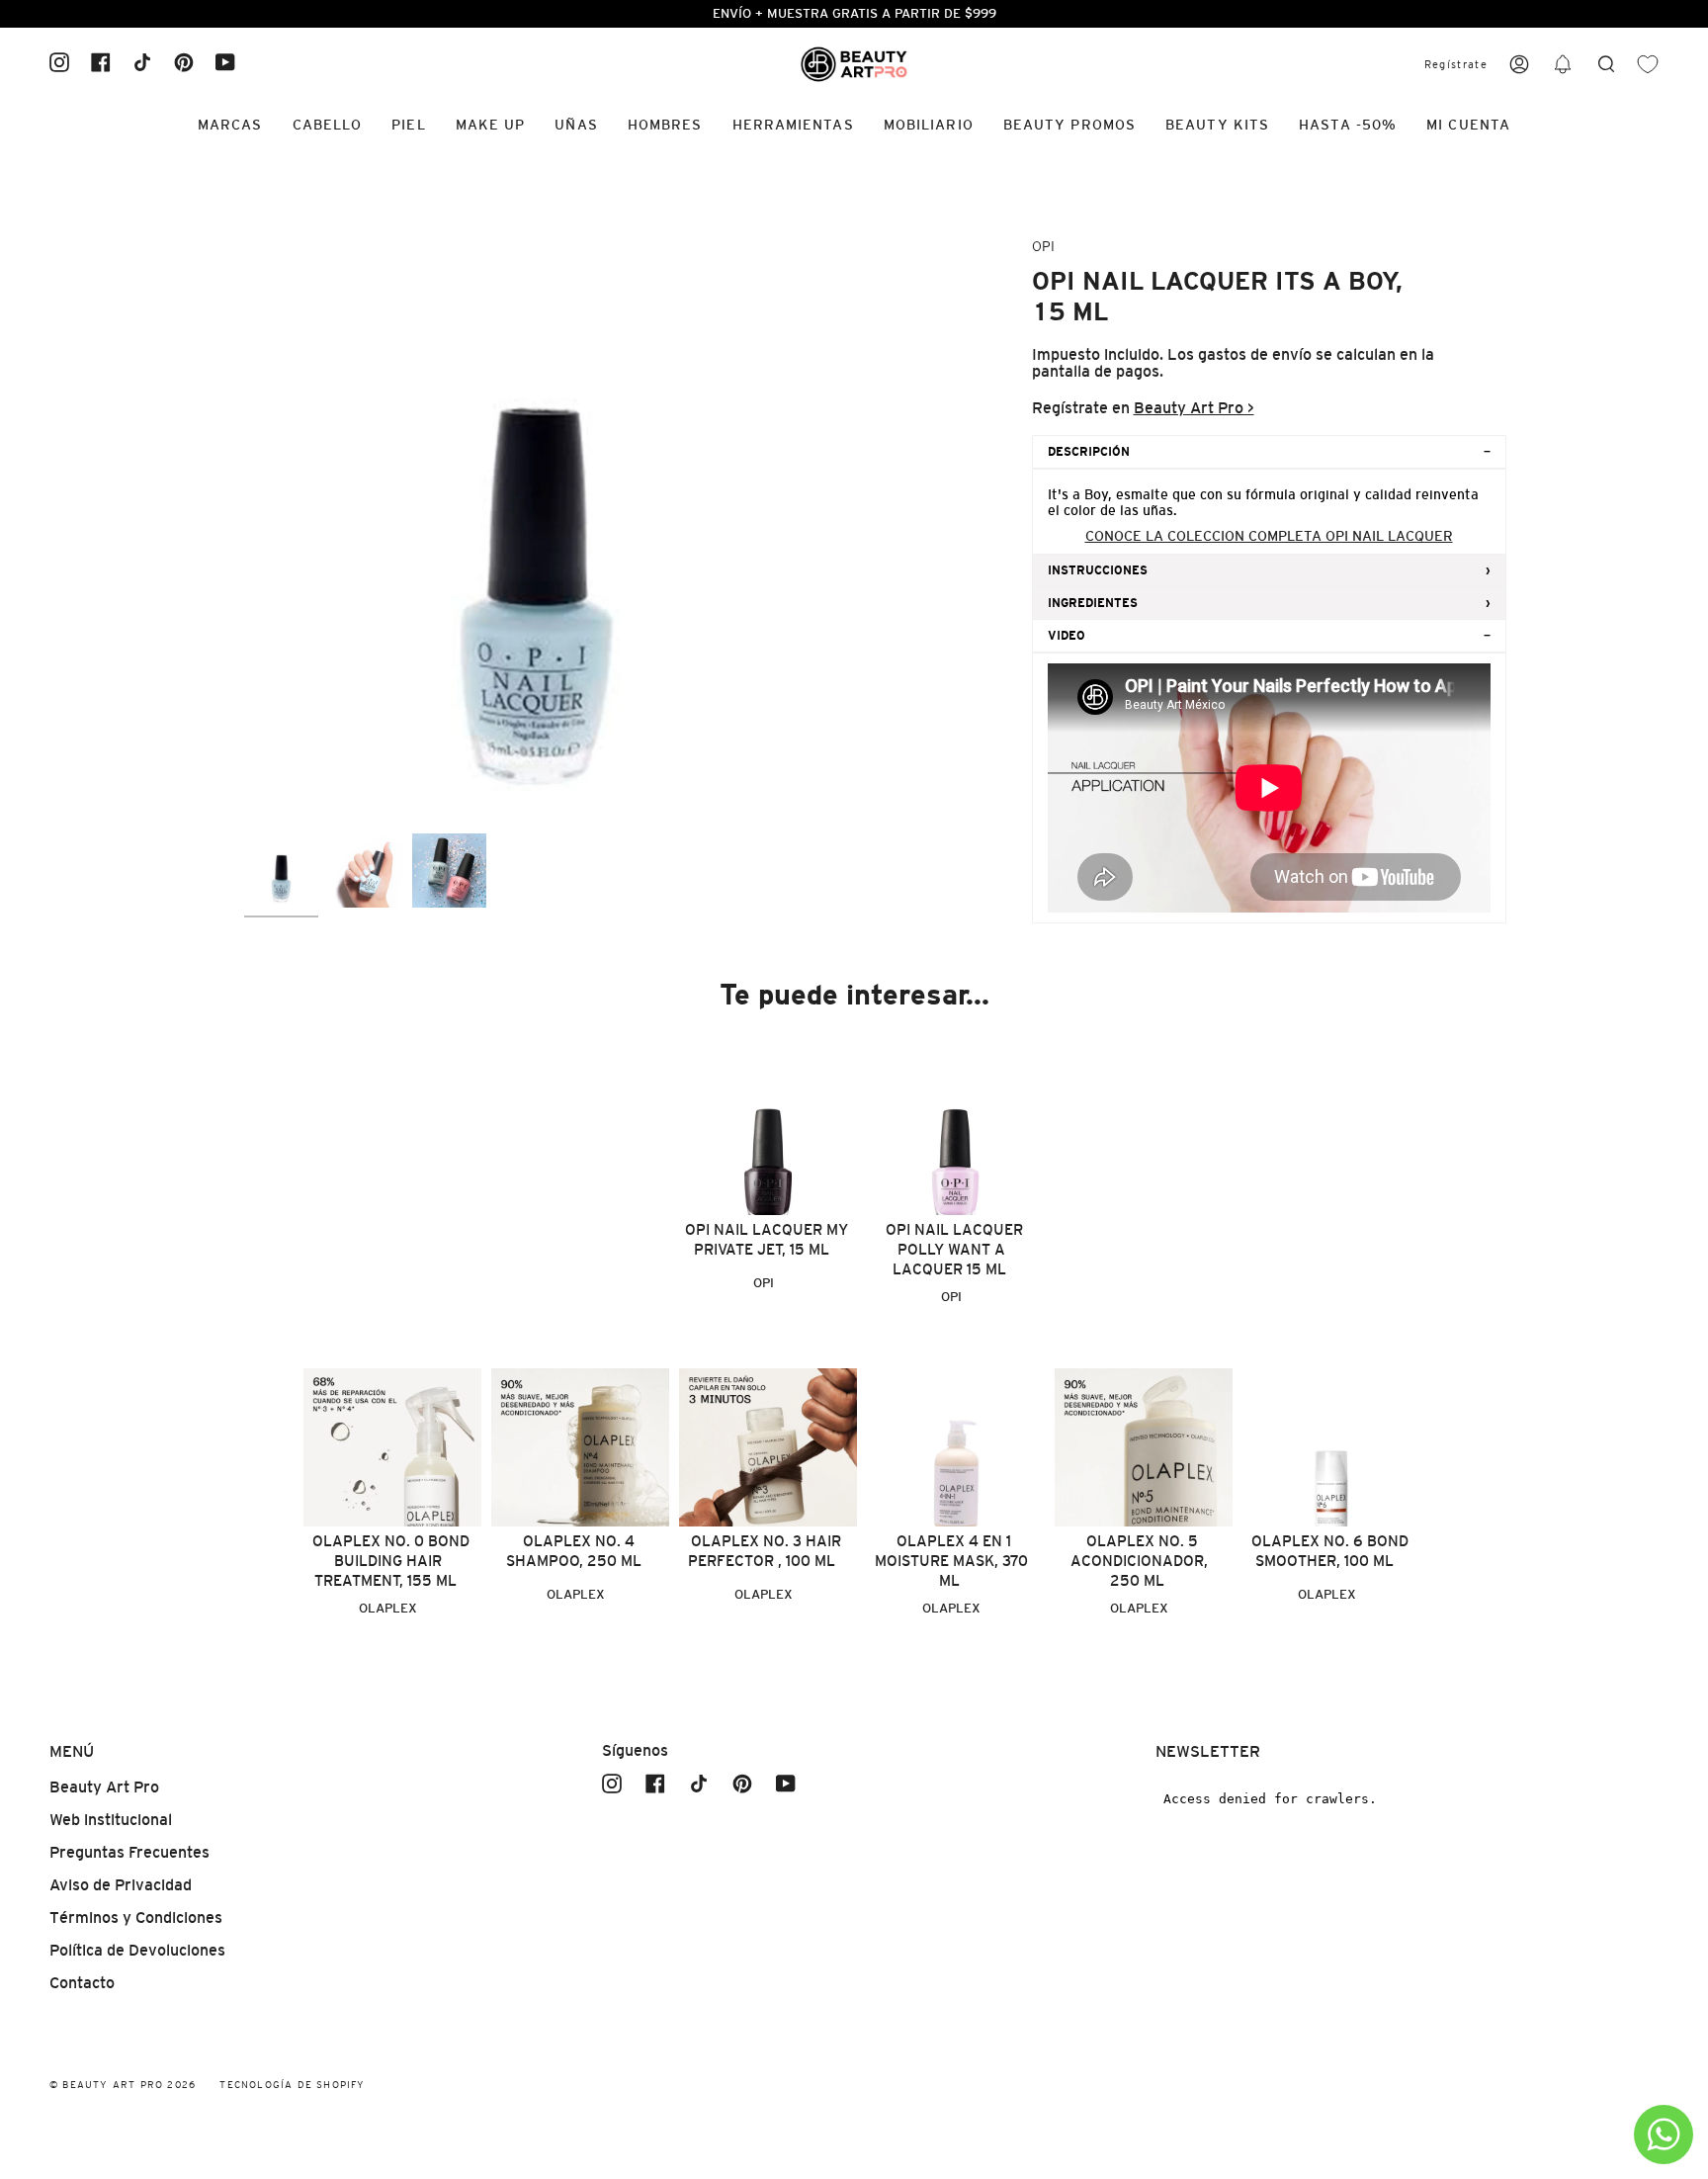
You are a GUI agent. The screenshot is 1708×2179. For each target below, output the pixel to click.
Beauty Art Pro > (1194, 408)
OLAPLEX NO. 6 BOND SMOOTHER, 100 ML (1330, 1551)
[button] (1563, 65)
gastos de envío (1255, 354)
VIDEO (1067, 636)
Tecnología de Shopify (292, 2085)
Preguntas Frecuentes (129, 1852)
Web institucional (111, 1820)
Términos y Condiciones (136, 1918)
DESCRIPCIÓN (1089, 452)
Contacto (82, 1983)
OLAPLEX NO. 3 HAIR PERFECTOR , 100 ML (765, 1551)
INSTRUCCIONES (1098, 570)
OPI (1043, 246)
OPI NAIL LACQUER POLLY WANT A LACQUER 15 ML (954, 1249)
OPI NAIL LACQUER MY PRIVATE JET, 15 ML (767, 1239)
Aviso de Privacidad (121, 1885)
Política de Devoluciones (137, 1950)
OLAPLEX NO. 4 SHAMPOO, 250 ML (574, 1551)
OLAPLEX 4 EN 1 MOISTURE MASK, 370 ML (951, 1561)
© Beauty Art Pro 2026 (123, 2085)
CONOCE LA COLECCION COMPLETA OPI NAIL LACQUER (1269, 536)
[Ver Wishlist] (1648, 65)
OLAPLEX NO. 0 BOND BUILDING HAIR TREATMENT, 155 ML (391, 1561)
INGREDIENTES (1093, 603)
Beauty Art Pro (104, 1787)
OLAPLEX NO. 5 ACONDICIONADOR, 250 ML (1139, 1561)
